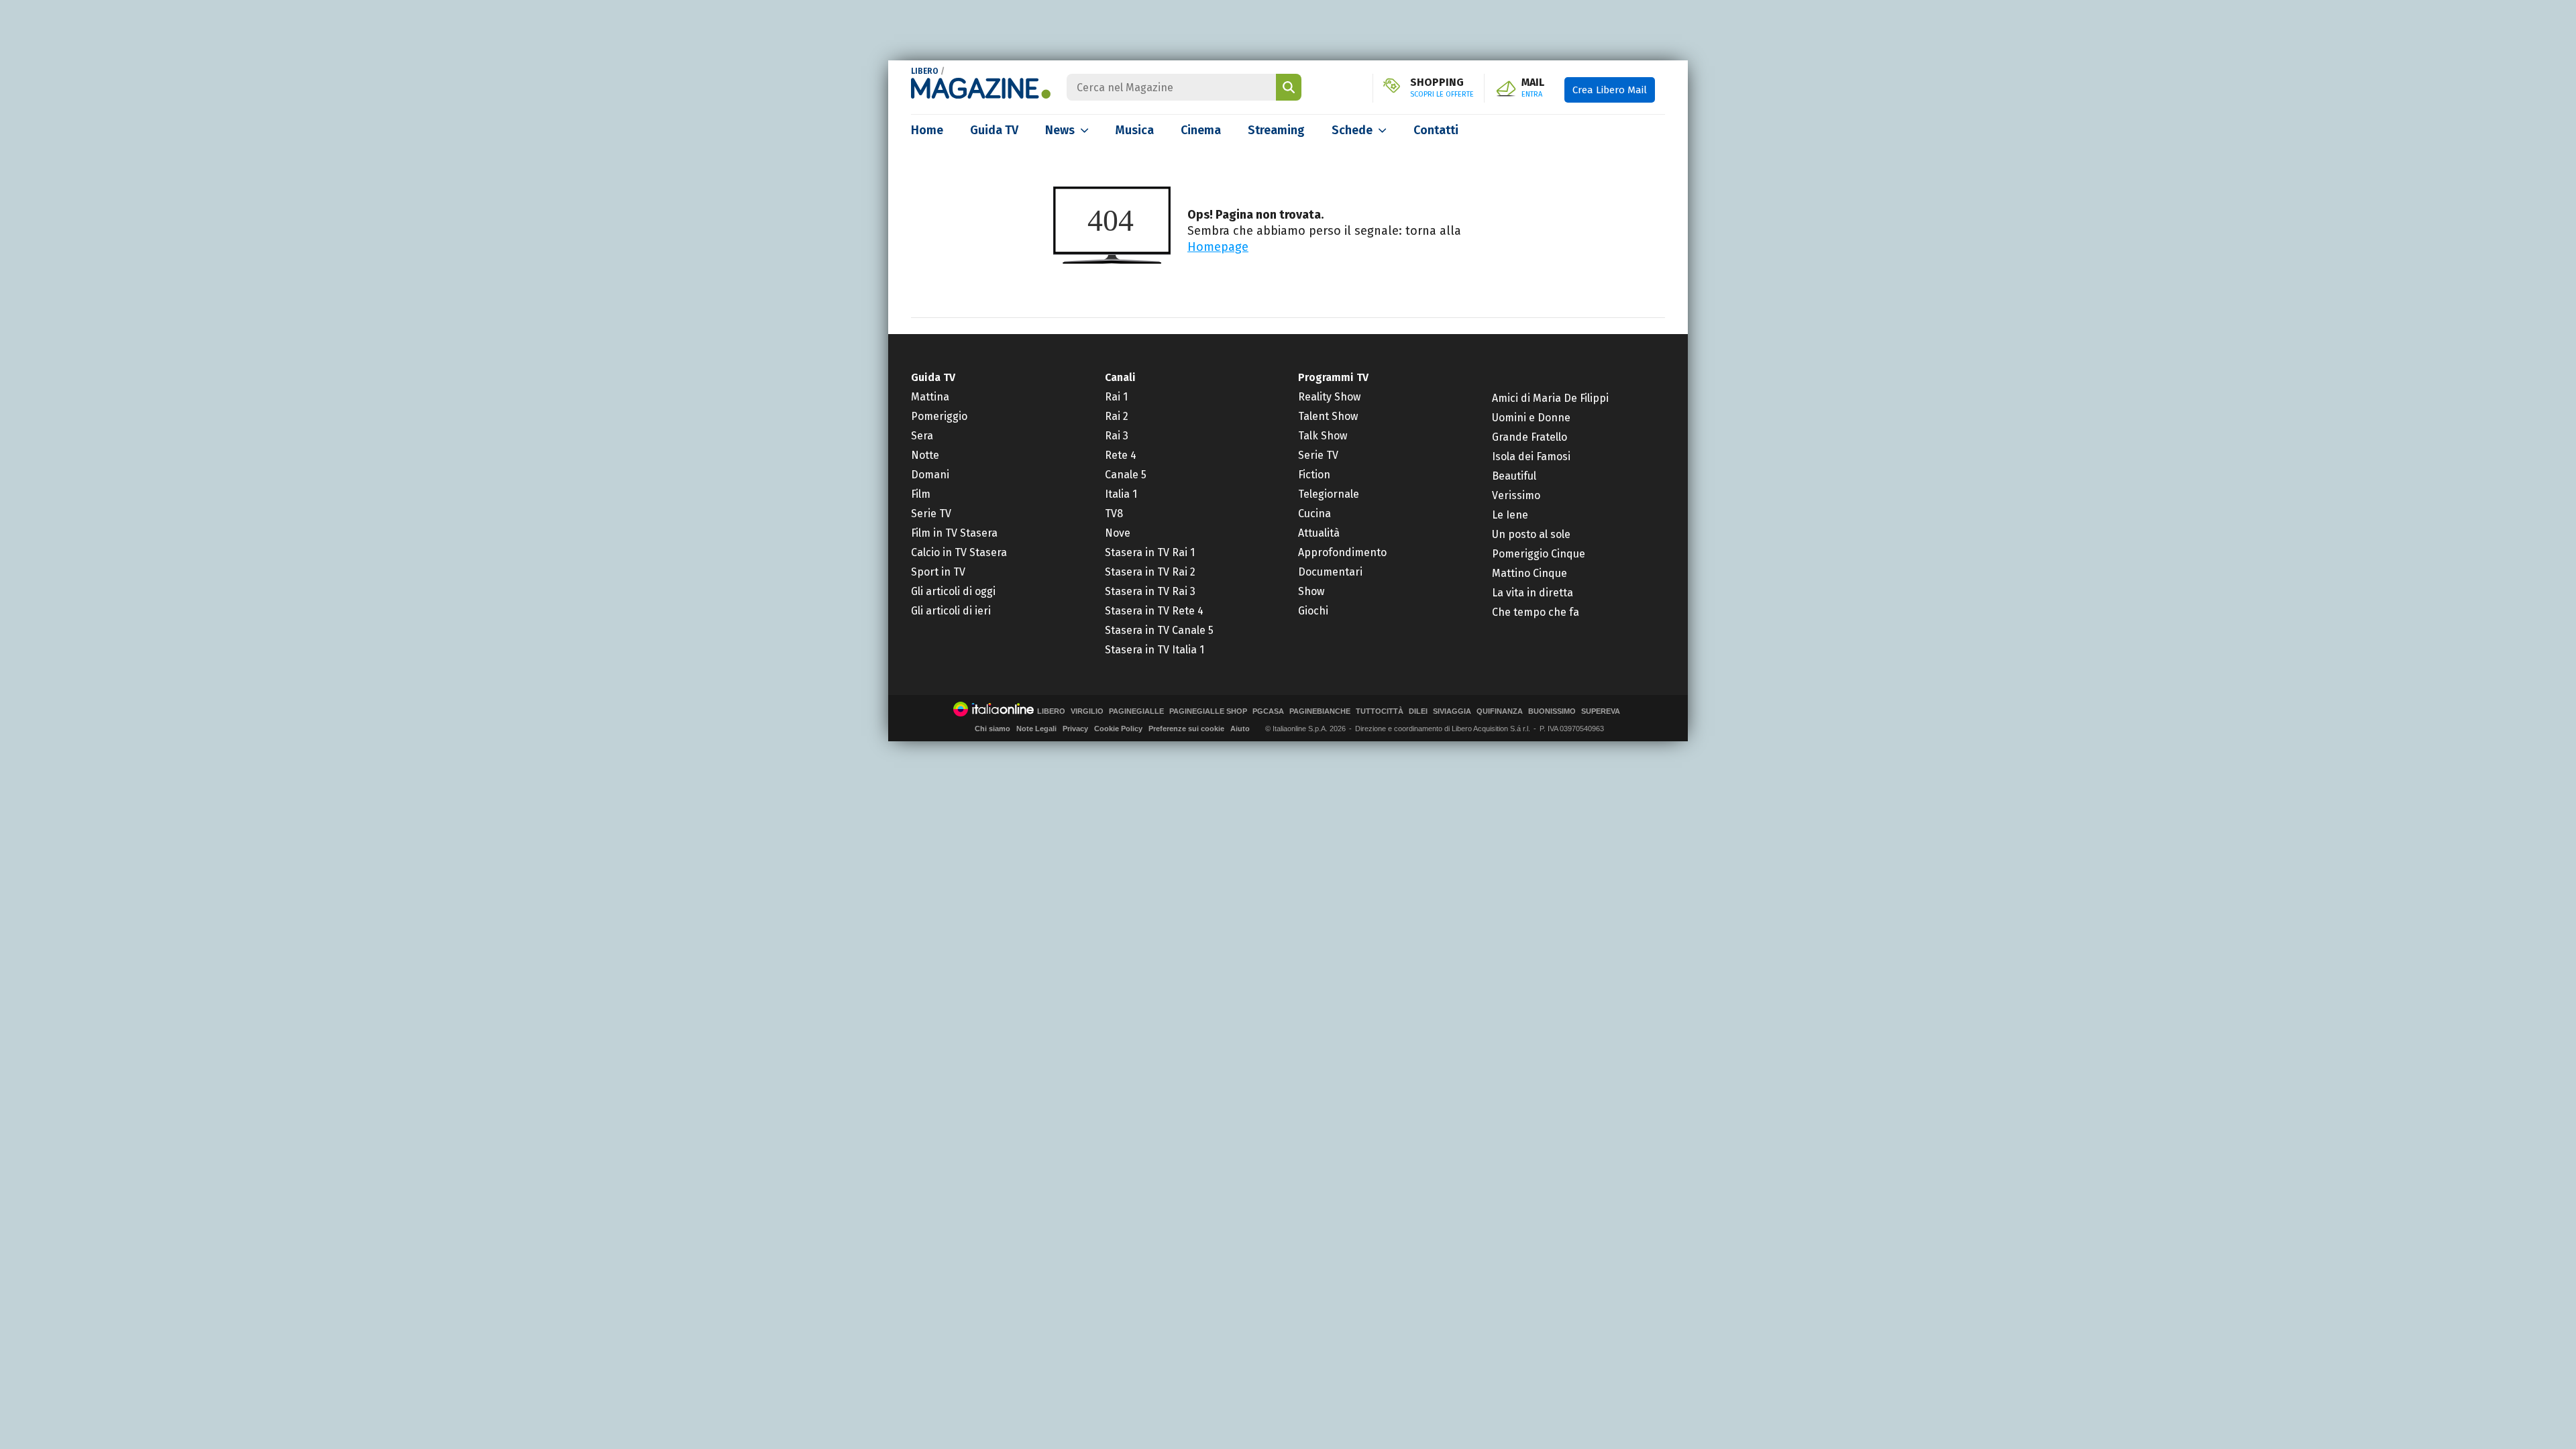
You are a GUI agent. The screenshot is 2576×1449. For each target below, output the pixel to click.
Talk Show (1323, 436)
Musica (1135, 130)
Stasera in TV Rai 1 (1150, 552)
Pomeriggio (939, 416)
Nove (1118, 533)
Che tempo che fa (1536, 612)
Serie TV (931, 514)
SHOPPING (1442, 88)
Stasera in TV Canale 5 (1159, 630)
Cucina (1314, 514)
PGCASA (1268, 711)
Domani (930, 475)
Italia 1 (1121, 494)
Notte (925, 455)
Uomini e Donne (1531, 418)
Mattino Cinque (1529, 573)
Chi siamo (992, 729)
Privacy (1075, 729)
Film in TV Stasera (954, 533)
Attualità (1319, 533)
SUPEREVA (1601, 711)
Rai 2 (1117, 416)
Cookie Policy (1118, 729)
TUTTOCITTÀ (1380, 711)
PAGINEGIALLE (1136, 711)
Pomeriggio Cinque (1539, 554)
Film (921, 494)
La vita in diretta (1533, 593)
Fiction (1314, 475)
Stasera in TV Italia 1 (1155, 650)
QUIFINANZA (1500, 711)
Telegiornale (1329, 494)
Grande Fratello (1529, 437)
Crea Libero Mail (1610, 90)
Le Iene (1510, 515)
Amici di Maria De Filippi (1550, 398)
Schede (1352, 130)
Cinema (1201, 130)
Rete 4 (1121, 455)
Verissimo (1516, 495)
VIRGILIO (1087, 711)
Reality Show (1329, 397)
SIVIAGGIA (1452, 711)
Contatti (1436, 130)
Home (927, 130)
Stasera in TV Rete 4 (1154, 611)
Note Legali (1036, 729)
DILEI (1418, 711)
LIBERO (925, 71)
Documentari (1330, 572)
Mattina (930, 397)
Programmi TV (1333, 377)
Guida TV (994, 130)
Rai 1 (1116, 397)
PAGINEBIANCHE (1320, 711)
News (1060, 130)
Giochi (1313, 611)
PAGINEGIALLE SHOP (1208, 711)
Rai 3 (1117, 436)
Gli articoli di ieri (951, 611)
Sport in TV (938, 572)
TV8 (1114, 514)
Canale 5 (1126, 475)
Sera (922, 436)
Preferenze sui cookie (1186, 729)
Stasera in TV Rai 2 (1150, 572)
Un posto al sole (1531, 534)
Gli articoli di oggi (953, 591)
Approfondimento (1342, 552)
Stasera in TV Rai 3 (1150, 591)
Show (1311, 591)
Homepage (1218, 247)
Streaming (1276, 130)
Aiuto (1240, 729)
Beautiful (1514, 476)
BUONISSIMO (1552, 711)
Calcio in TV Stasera (959, 552)
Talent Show (1328, 416)
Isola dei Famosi (1531, 457)
